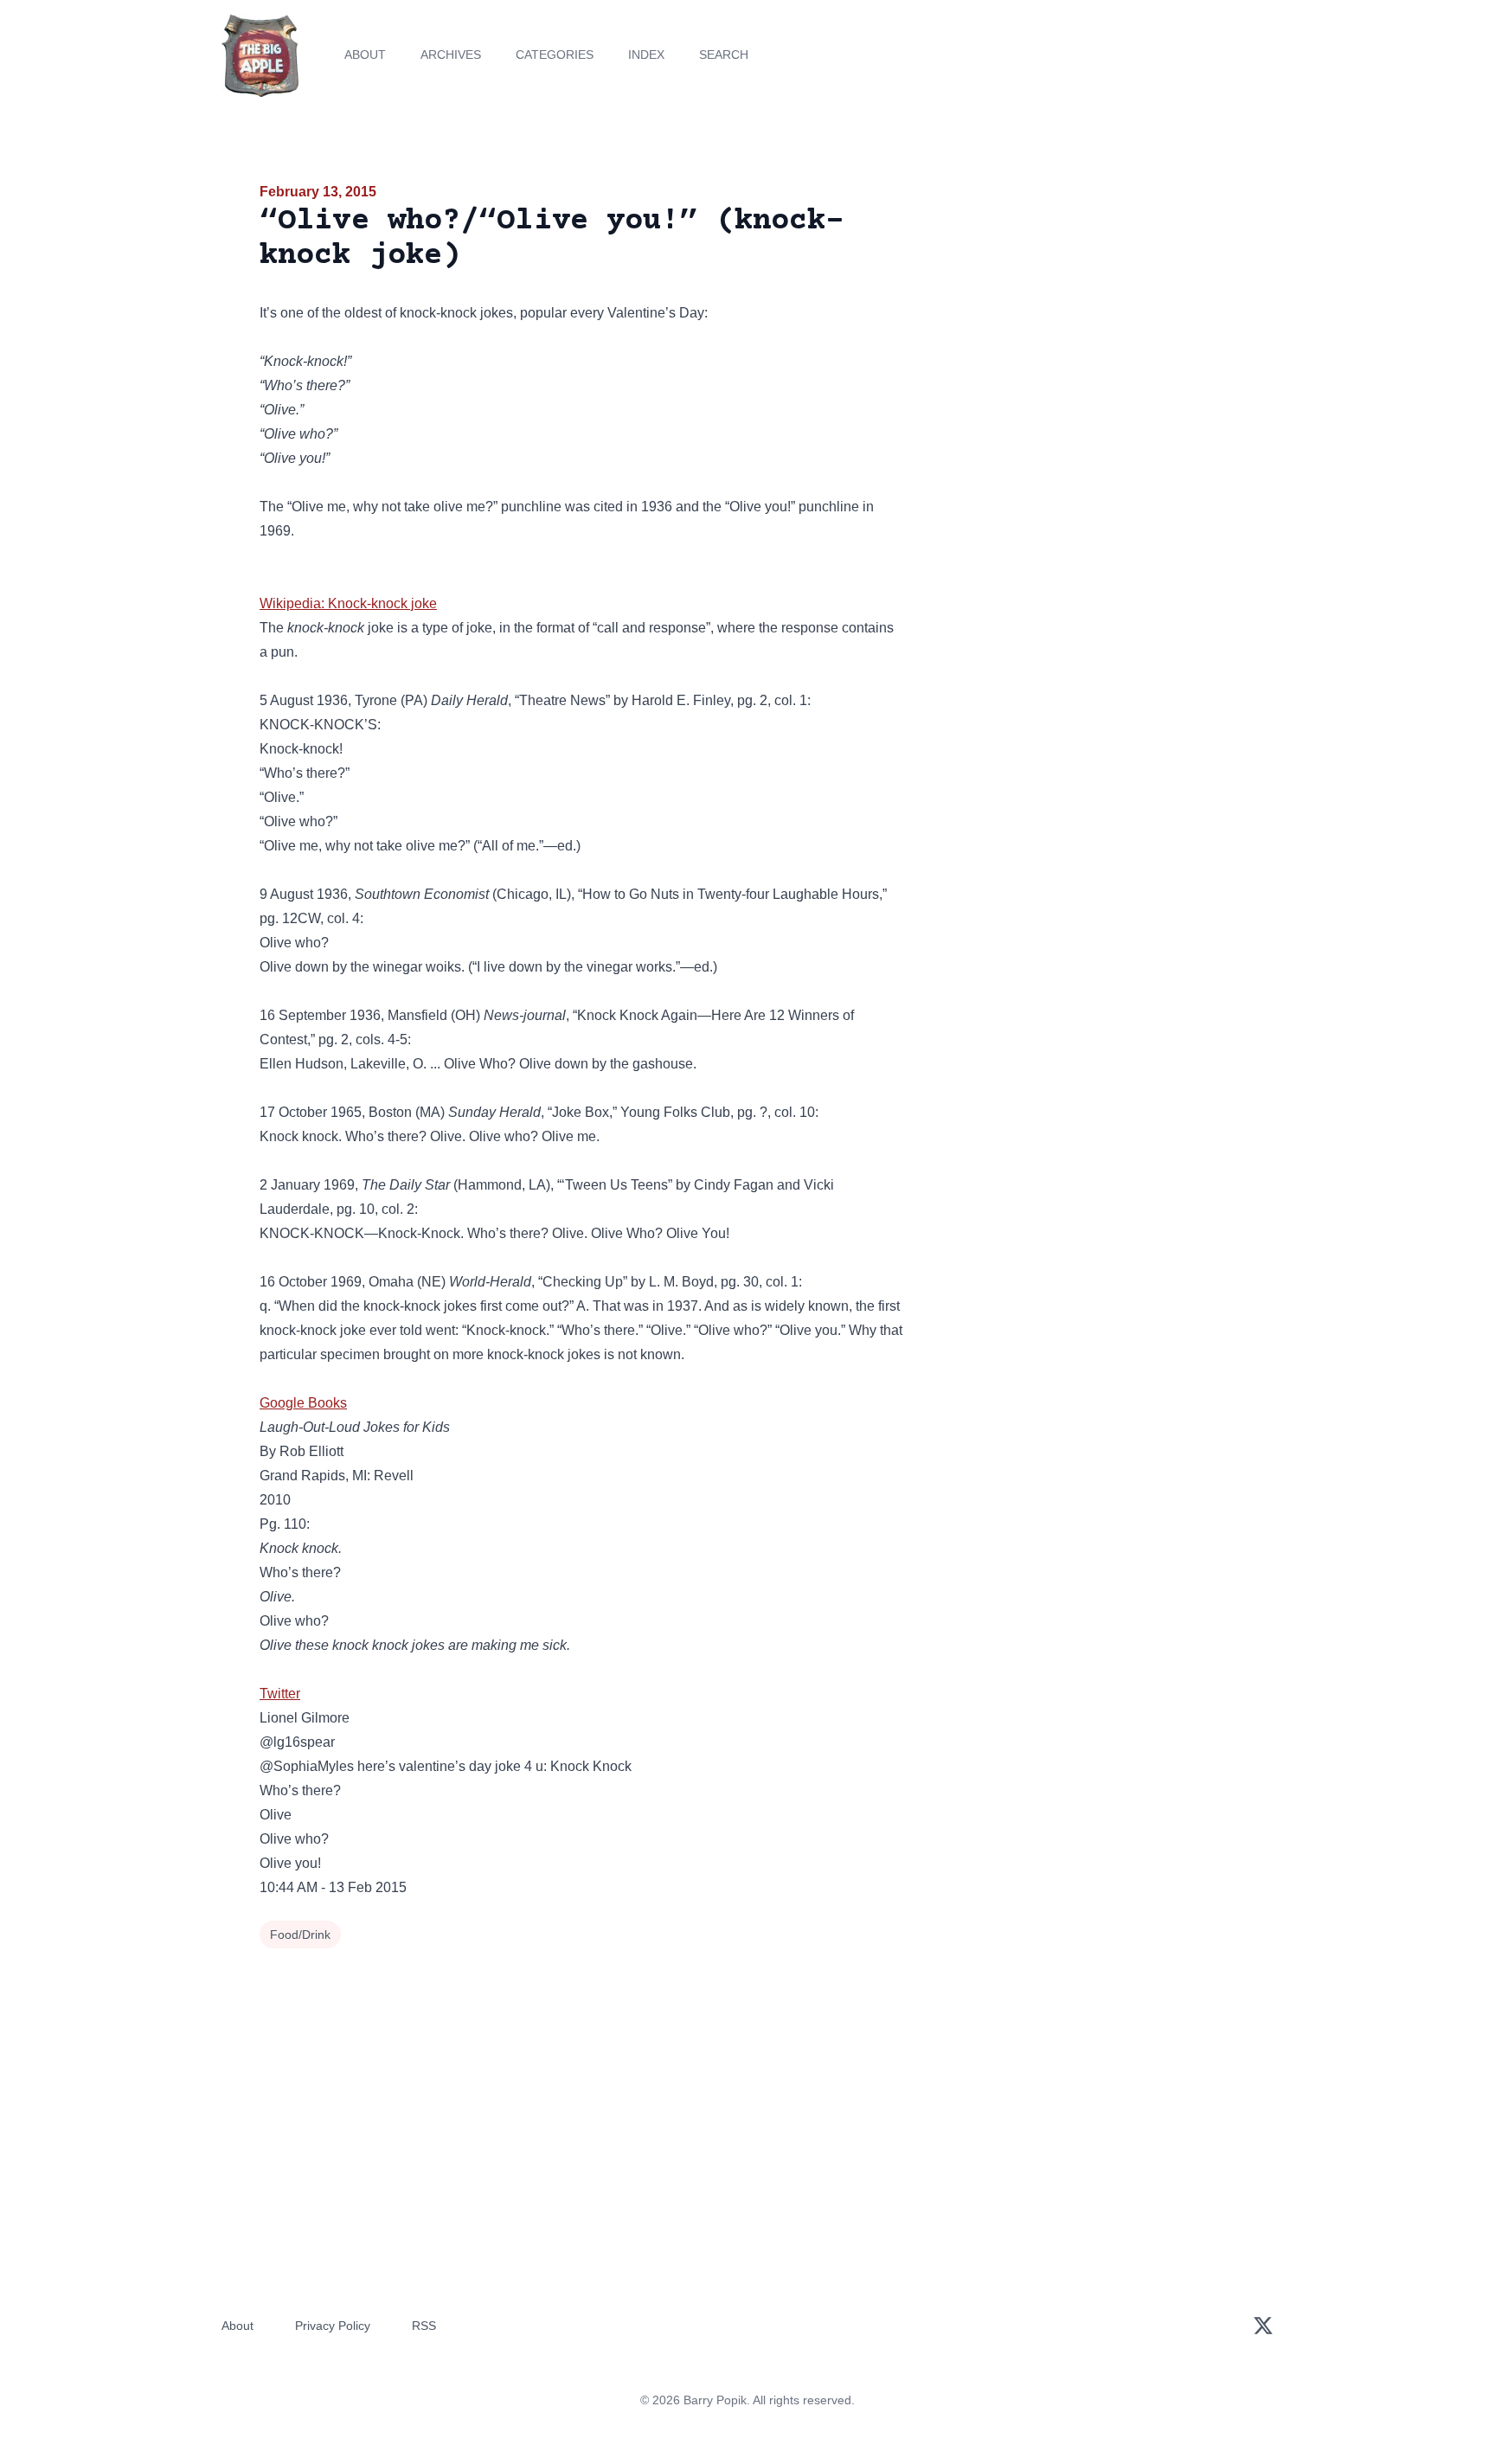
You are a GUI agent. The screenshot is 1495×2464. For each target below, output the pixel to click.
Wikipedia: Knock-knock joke (348, 603)
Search (724, 55)
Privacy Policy (333, 2326)
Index (646, 55)
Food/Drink (300, 1935)
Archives (451, 55)
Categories (555, 55)
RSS (424, 2326)
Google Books (303, 1403)
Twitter (280, 1694)
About (365, 55)
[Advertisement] (1080, 315)
